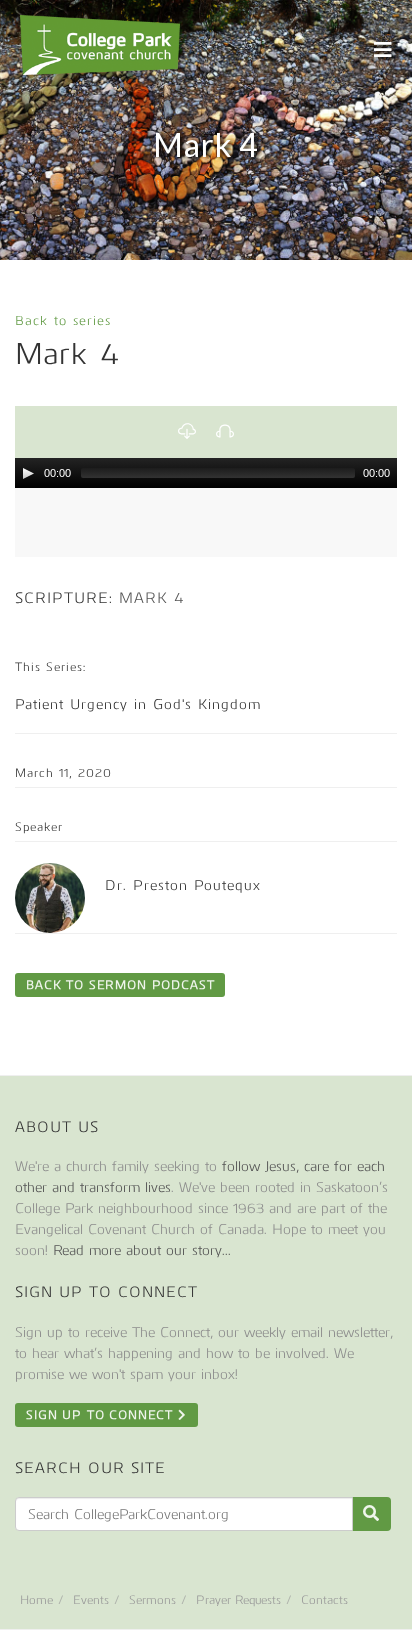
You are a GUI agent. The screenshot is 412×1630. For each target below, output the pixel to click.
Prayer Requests (238, 1600)
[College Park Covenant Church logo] (100, 45)
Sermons (152, 1600)
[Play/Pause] (28, 473)
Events (91, 1600)
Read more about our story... (142, 1250)
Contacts (324, 1600)
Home (36, 1600)
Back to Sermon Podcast (120, 985)
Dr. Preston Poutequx (183, 885)
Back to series (63, 320)
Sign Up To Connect (102, 1415)
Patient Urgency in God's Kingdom (138, 704)
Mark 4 (152, 598)
